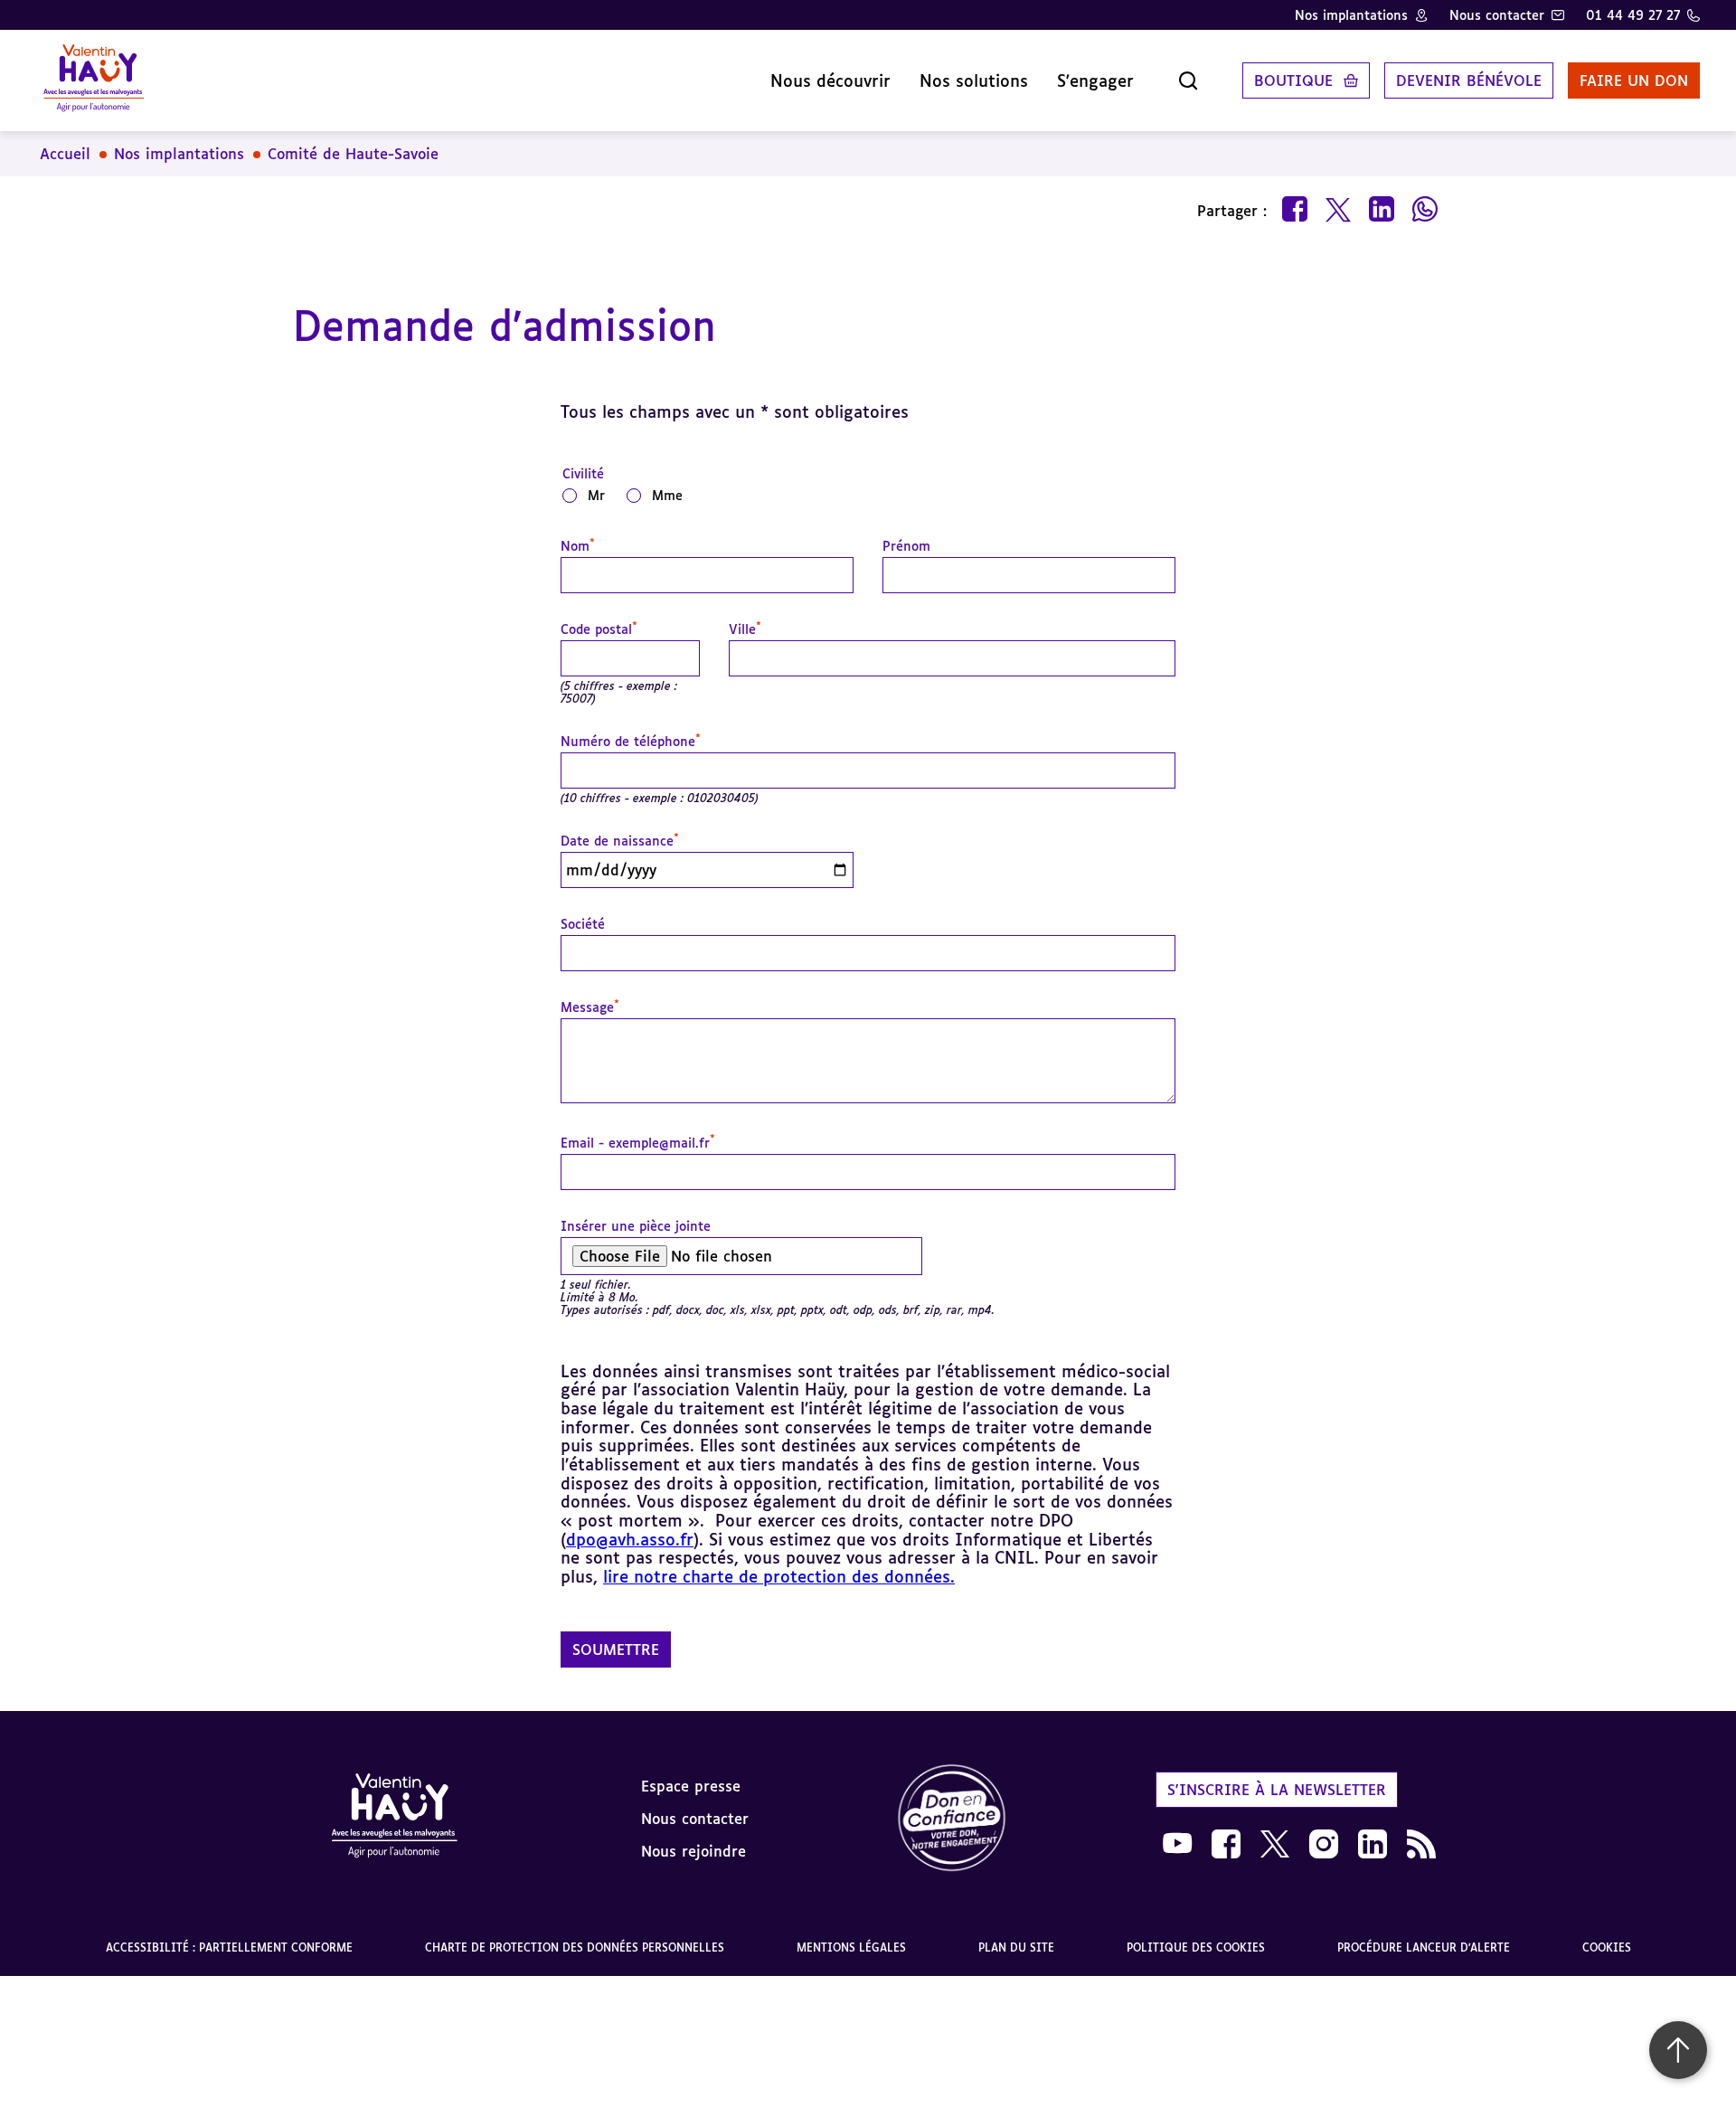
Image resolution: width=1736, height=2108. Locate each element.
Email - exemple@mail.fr (638, 1143)
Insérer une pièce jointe (636, 1226)
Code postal (599, 629)
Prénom (906, 546)
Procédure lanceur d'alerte (1424, 1947)
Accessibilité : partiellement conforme (229, 1947)
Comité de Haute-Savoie (353, 154)
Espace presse (691, 1786)
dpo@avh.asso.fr (630, 1539)
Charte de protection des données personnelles (575, 1947)
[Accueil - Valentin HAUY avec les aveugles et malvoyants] (94, 80)
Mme (667, 495)
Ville (745, 629)
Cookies (1607, 1947)
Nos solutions (974, 80)
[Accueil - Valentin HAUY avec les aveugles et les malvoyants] (394, 1819)
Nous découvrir (830, 80)
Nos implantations (1351, 15)
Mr (596, 495)
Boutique (1293, 80)
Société (583, 924)
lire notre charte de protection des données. (779, 1576)
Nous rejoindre (693, 1851)
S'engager (1095, 80)
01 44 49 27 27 (1633, 15)
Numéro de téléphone (631, 742)
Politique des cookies (1196, 1947)
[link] (952, 1819)
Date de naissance (620, 841)
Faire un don (1634, 80)
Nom (578, 546)
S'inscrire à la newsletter (1277, 1790)
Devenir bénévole (1469, 80)
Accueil (65, 154)
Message (590, 1007)
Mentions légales (851, 1947)
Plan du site (1016, 1947)
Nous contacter (1497, 15)
